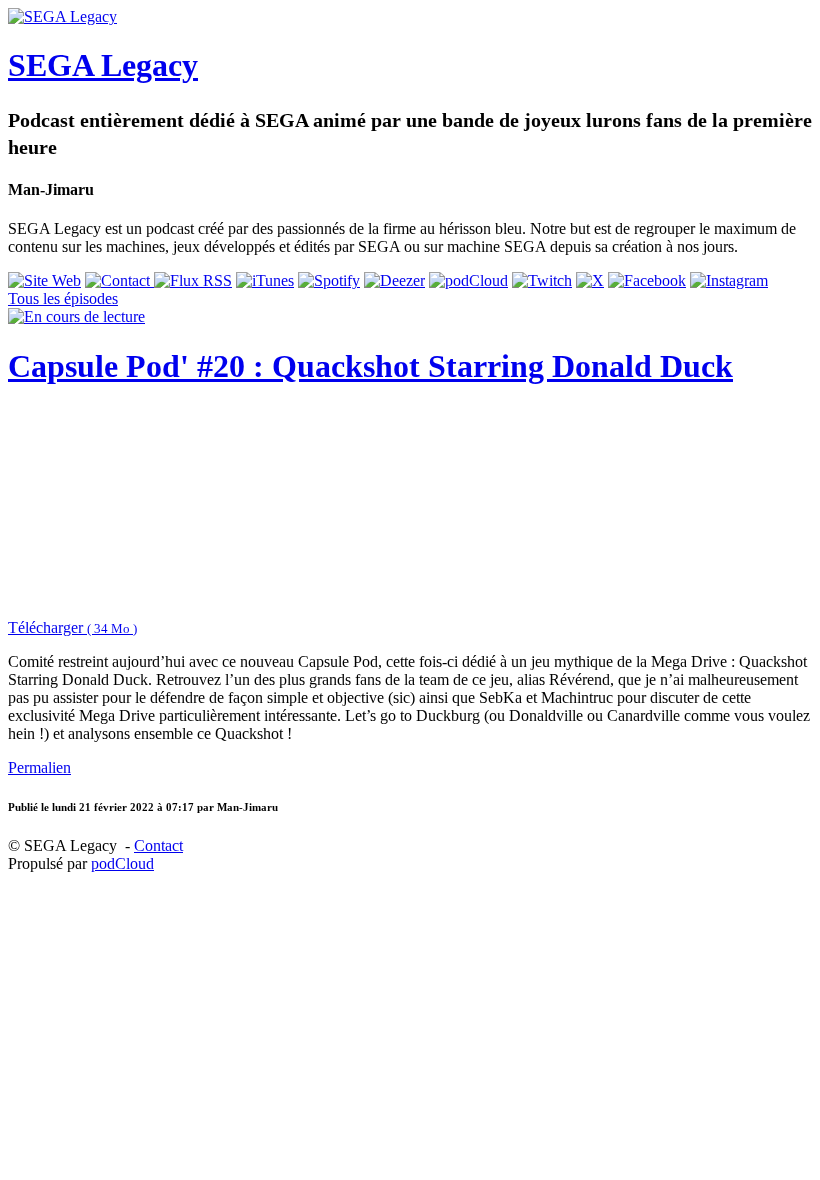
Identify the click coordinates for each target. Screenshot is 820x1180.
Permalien (39, 767)
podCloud (122, 863)
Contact (158, 845)
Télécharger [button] (72, 627)
